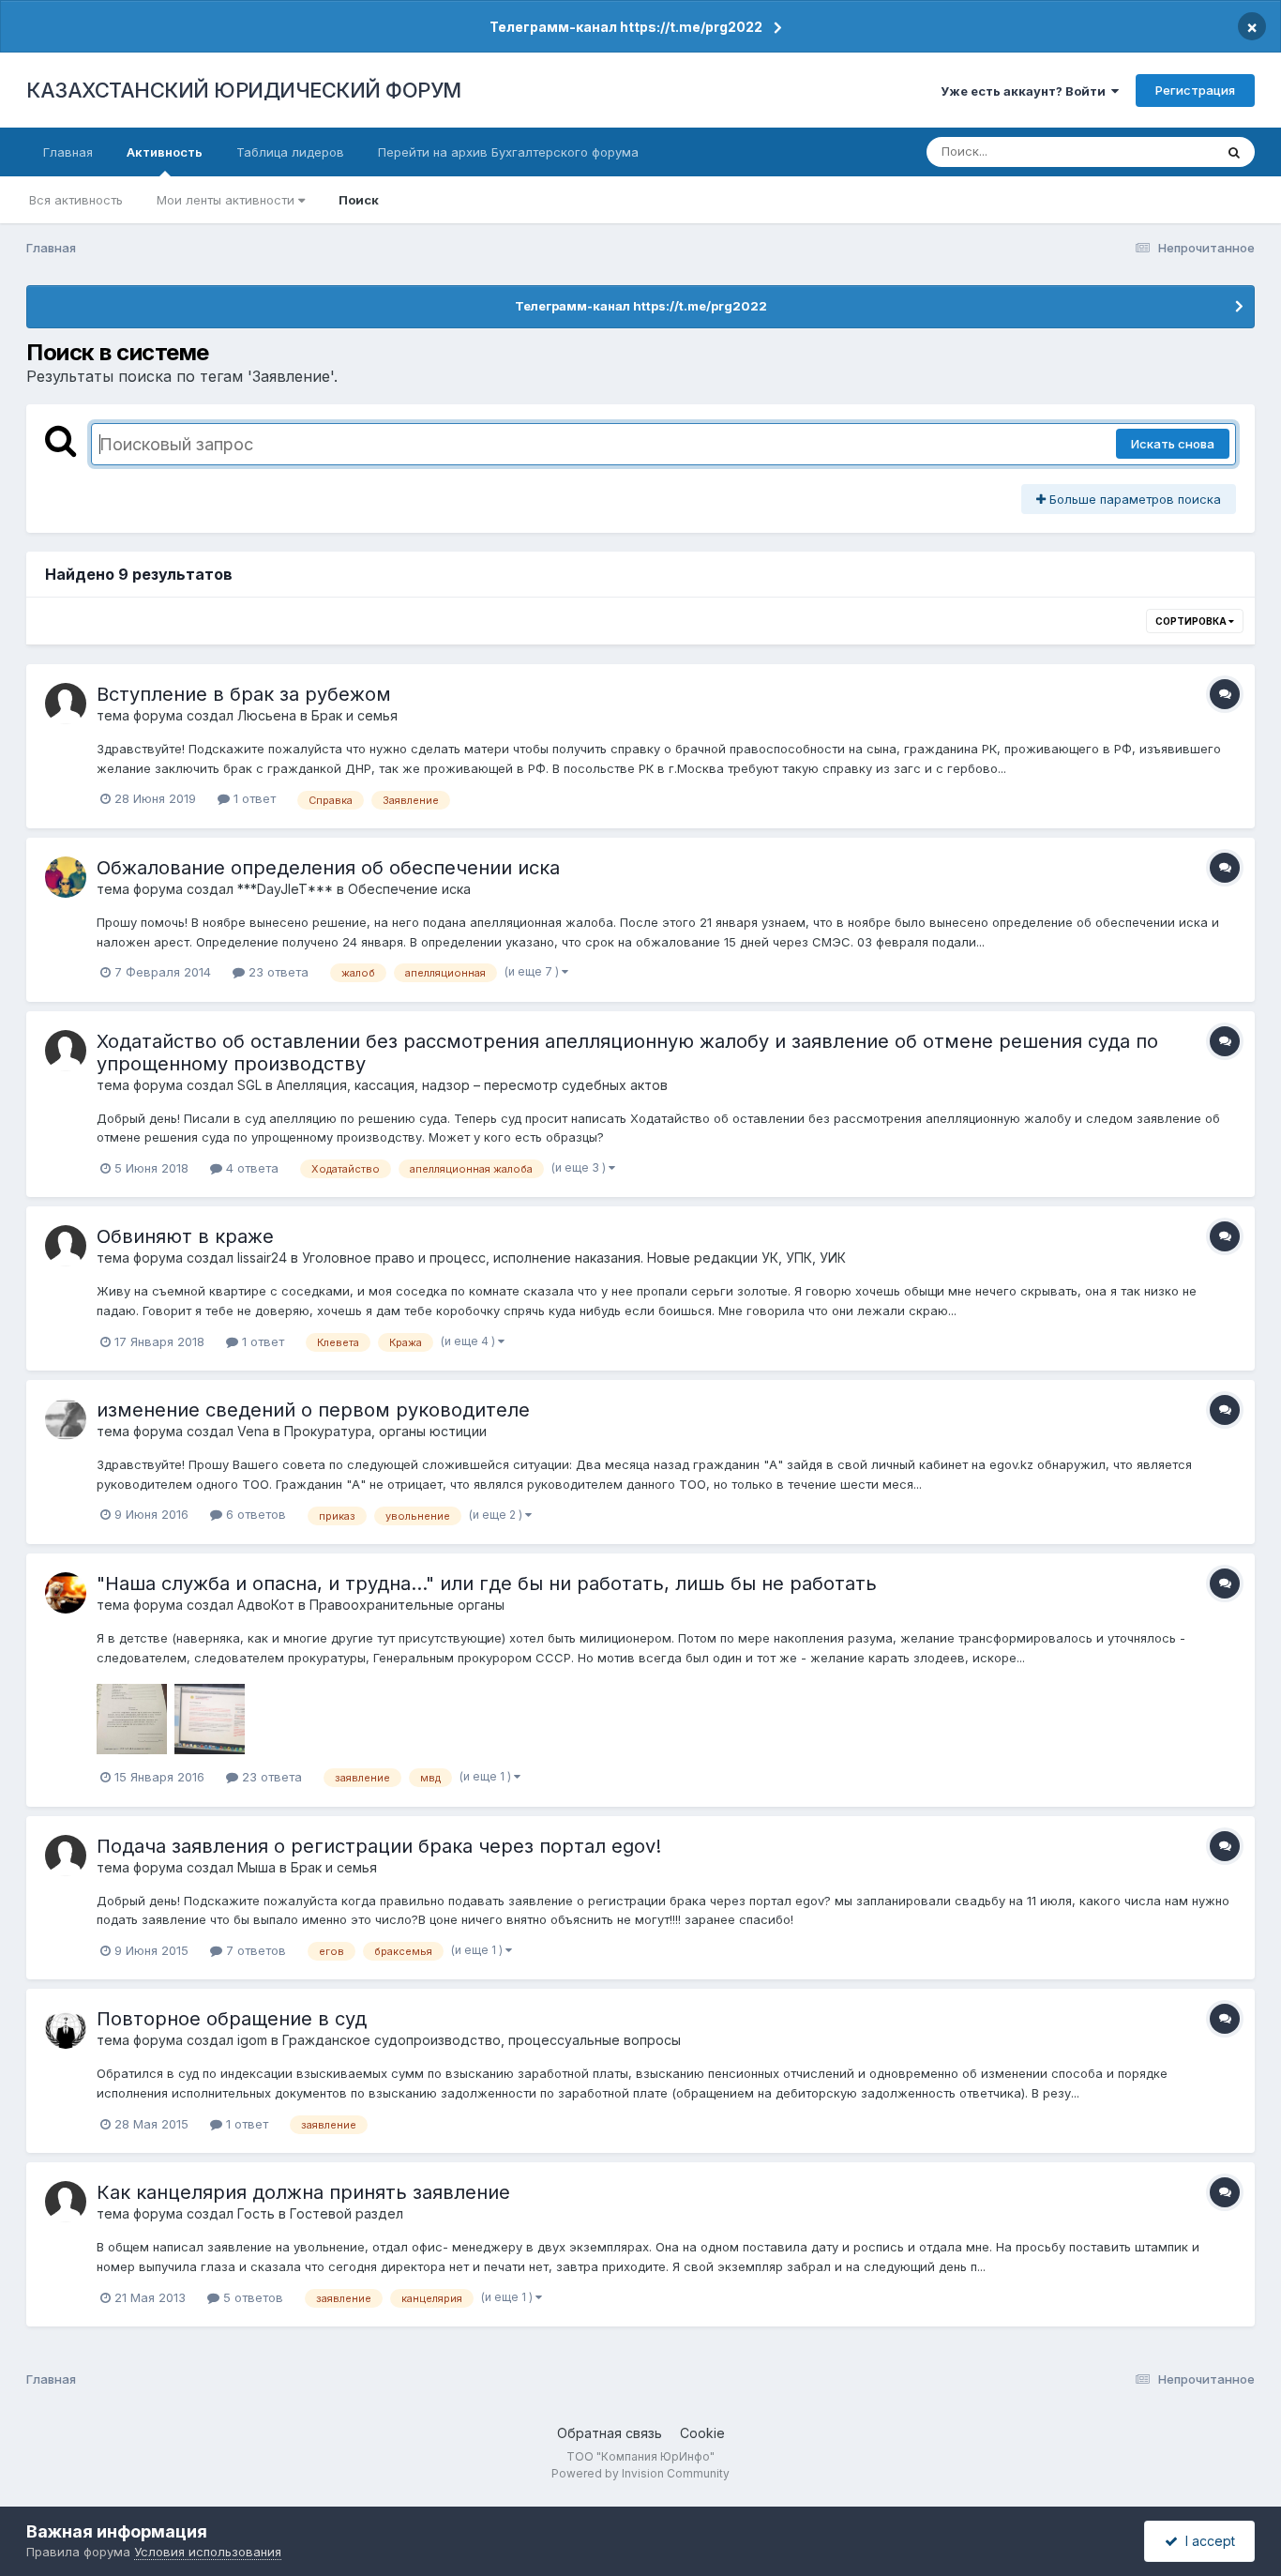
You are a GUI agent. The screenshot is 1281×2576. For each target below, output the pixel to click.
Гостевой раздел (347, 2213)
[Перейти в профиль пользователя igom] (66, 2028)
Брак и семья (354, 715)
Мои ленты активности (227, 200)
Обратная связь (610, 2433)
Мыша (256, 1867)
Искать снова (1173, 444)
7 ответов (254, 1950)
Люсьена (267, 715)
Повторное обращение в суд (232, 2019)
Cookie (702, 2433)
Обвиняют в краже (185, 1236)
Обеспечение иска (409, 889)
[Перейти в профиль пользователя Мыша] (66, 1856)
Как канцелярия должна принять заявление (303, 2192)
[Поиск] (1234, 152)
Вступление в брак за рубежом (244, 694)
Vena (253, 1431)
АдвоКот (266, 1605)
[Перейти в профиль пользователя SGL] (66, 1051)
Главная (68, 152)
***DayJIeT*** (285, 889)
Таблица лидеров (290, 152)
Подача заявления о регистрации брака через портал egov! (379, 1846)
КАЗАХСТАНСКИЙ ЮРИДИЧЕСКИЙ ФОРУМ (244, 90)
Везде (1171, 152)
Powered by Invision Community (640, 2473)
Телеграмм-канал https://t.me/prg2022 (626, 27)
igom (252, 2040)
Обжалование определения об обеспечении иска (328, 868)
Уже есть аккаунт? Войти (1026, 91)
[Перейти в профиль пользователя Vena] (66, 1419)
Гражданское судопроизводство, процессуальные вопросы (482, 2040)
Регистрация (1195, 90)
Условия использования (208, 2552)
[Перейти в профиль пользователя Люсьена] (66, 704)
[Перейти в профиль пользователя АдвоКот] (66, 1593)
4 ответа (250, 1168)
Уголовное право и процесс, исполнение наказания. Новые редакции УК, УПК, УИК (574, 1258)
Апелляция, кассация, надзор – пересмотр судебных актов (472, 1085)
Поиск (359, 200)
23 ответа (277, 972)
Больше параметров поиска (1133, 499)
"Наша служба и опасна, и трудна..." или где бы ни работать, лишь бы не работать (487, 1583)
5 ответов (251, 2297)
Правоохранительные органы (407, 1605)
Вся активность (76, 200)
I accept (1206, 2541)
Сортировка (1192, 621)
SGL (249, 1085)
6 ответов (254, 1514)
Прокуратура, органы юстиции (385, 1431)
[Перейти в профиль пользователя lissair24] (66, 1246)
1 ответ (253, 798)
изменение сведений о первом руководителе (313, 1410)
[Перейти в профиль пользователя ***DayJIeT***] (66, 877)
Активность (165, 152)
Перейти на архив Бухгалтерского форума (508, 152)
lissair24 (262, 1258)
